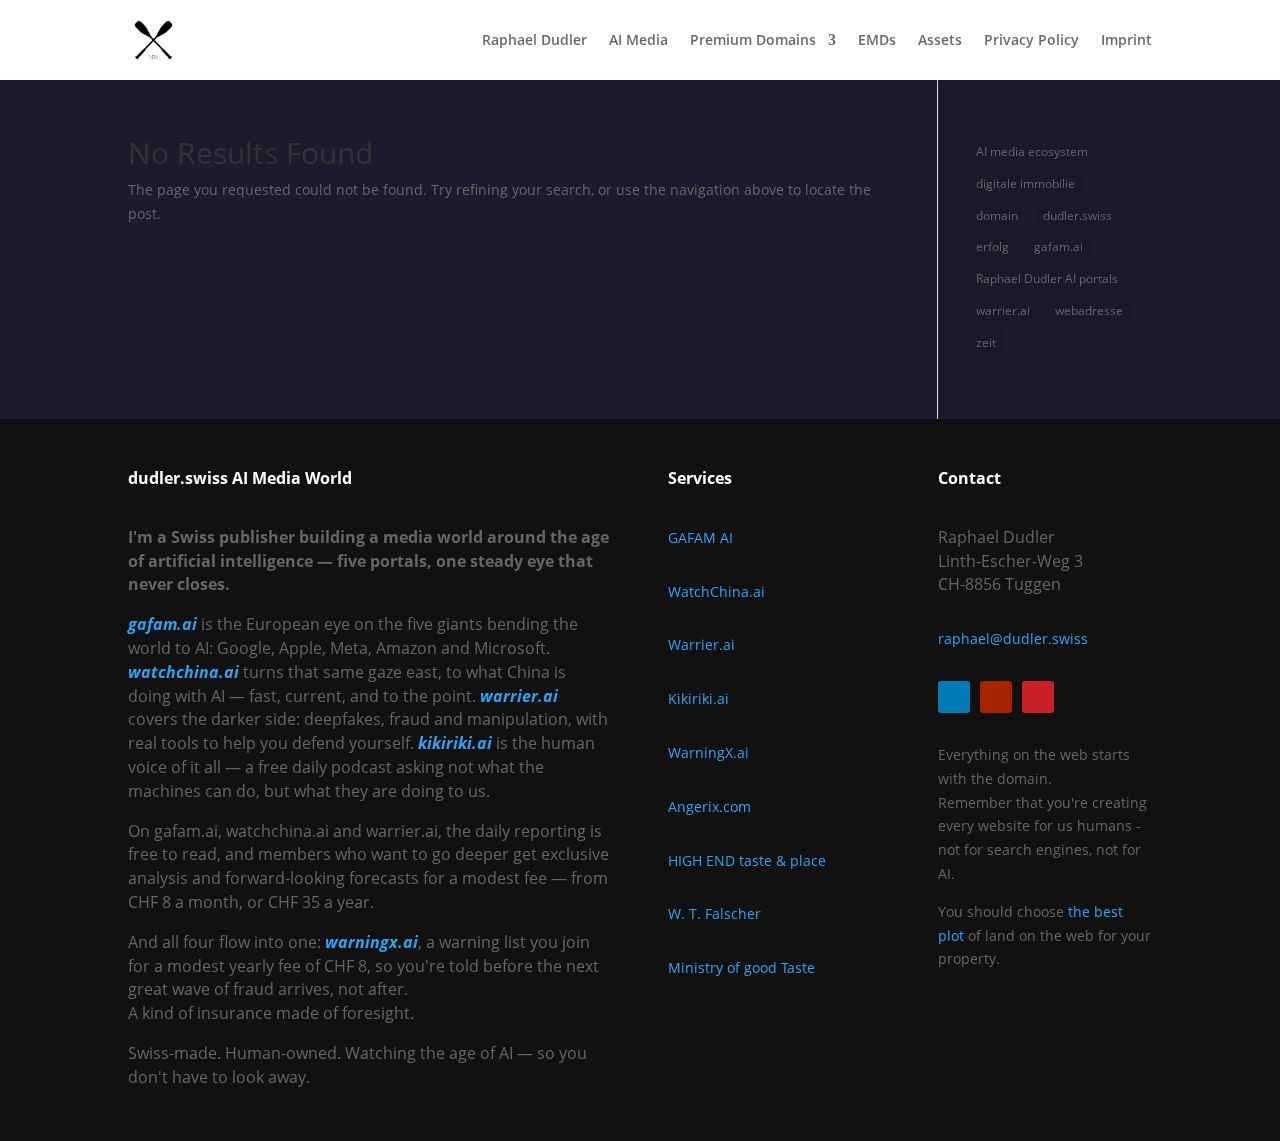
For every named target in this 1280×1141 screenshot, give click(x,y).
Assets (940, 41)
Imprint (1126, 41)
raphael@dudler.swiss (1013, 638)
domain (997, 215)
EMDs (877, 41)
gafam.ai (1058, 246)
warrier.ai (1003, 310)
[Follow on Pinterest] (1038, 697)
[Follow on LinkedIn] (954, 697)
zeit (986, 342)
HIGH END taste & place (747, 860)
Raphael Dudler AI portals (1047, 278)
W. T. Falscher (714, 913)
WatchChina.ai (716, 591)
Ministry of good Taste (741, 967)
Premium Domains (753, 41)
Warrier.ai (701, 644)
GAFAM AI (700, 537)
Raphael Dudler (534, 41)
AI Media (638, 41)
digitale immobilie (1025, 183)
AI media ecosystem (1032, 151)
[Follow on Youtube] (996, 697)
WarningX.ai (708, 752)
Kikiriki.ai (698, 698)
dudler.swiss (1077, 215)
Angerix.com (709, 806)
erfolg (992, 246)
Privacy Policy (1031, 41)
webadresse (1089, 310)
